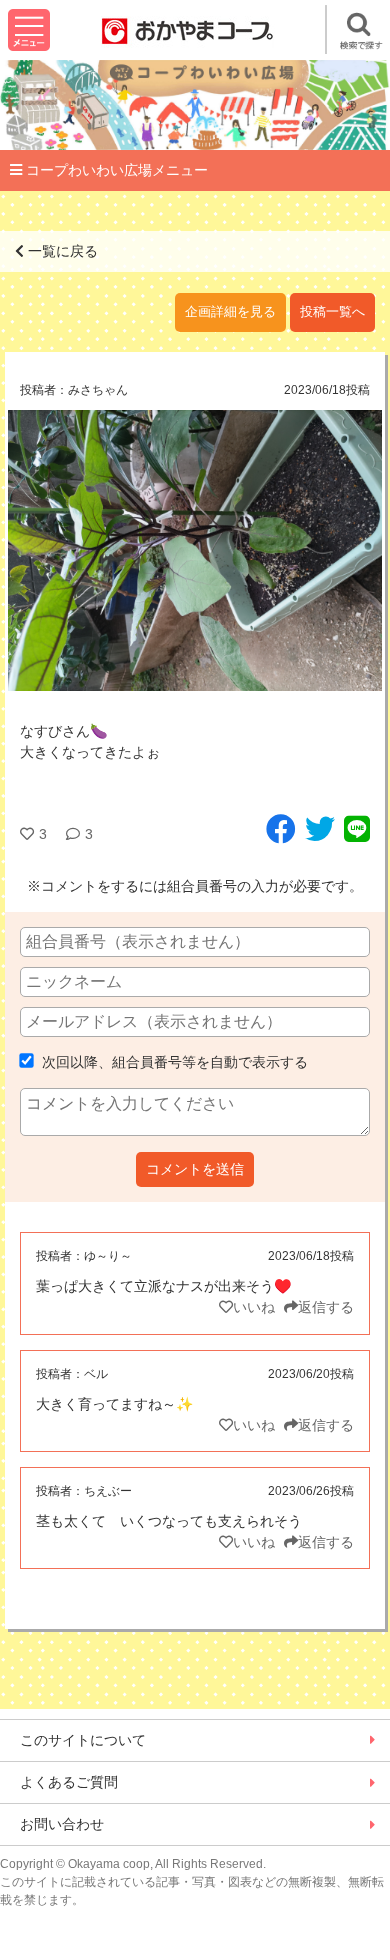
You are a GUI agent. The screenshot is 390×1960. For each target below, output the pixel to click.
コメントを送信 (195, 1169)
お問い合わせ (62, 1824)
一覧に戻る (61, 251)
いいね (254, 1307)
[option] (195, 550)
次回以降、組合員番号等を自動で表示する (173, 1062)
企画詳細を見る (230, 312)
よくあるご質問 (69, 1782)
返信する (326, 1307)
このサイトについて (83, 1740)
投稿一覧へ (332, 312)
